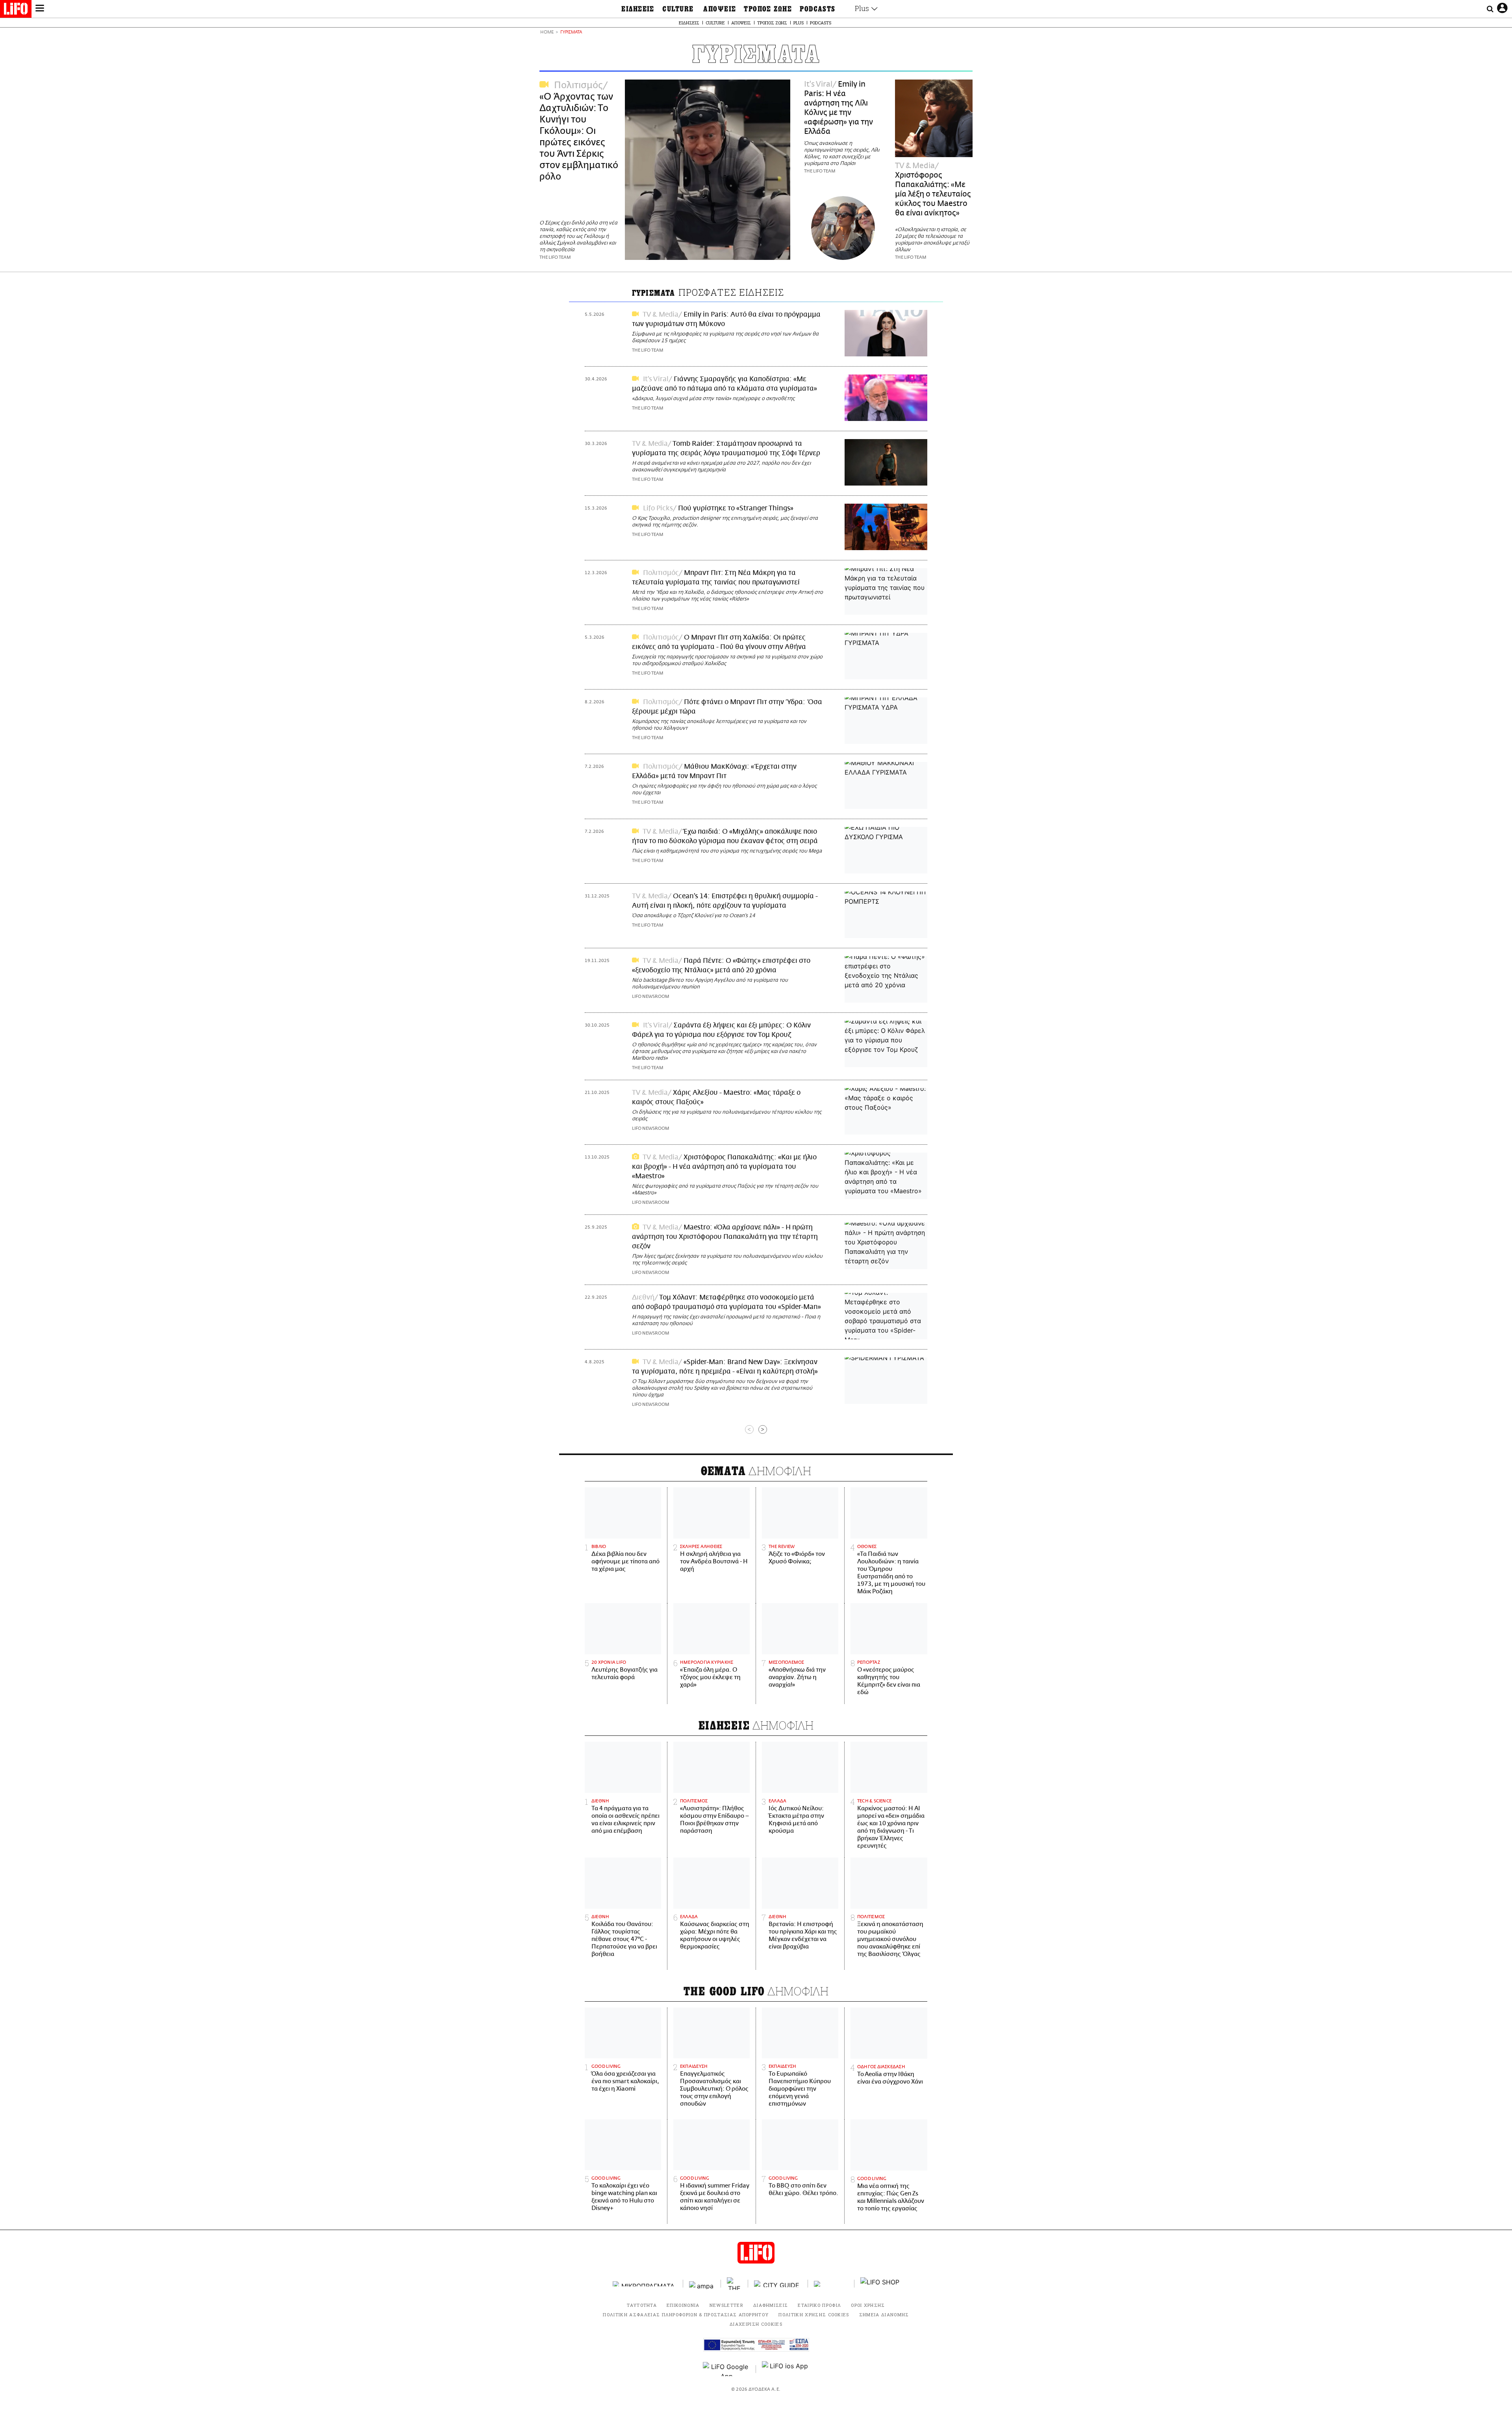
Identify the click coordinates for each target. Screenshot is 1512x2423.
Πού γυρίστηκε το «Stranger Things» (736, 508)
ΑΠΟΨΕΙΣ (720, 9)
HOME (547, 32)
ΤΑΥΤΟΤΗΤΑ (642, 2305)
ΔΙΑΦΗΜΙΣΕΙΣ (771, 2305)
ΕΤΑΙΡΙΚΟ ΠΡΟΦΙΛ (819, 2305)
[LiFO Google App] (726, 2369)
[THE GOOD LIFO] (735, 2284)
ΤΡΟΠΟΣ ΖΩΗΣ (768, 9)
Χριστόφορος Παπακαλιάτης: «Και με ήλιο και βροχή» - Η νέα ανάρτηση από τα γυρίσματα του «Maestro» (724, 1167)
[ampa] (702, 2284)
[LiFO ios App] (786, 2369)
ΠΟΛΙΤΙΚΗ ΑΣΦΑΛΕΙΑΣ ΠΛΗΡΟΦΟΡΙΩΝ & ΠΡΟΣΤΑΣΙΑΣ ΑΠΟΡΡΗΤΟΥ (686, 2315)
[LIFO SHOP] (880, 2284)
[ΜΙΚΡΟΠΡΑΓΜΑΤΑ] (645, 2284)
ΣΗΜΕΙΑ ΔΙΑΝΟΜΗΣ (884, 2315)
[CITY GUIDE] (778, 2284)
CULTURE (678, 9)
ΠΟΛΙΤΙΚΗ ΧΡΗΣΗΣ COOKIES (814, 2315)
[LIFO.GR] (16, 10)
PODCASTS (818, 9)
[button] (40, 9)
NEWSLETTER (726, 2305)
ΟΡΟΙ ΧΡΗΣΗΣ (868, 2305)
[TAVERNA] (831, 2284)
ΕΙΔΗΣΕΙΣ (638, 9)
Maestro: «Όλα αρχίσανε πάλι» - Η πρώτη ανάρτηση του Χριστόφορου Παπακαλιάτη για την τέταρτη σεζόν (725, 1237)
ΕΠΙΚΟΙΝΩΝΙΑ (683, 2305)
